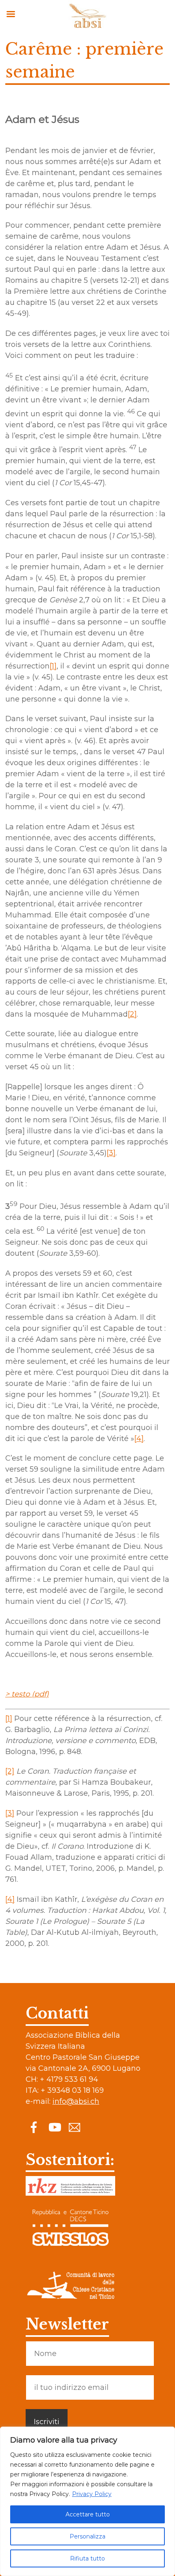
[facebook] (34, 2127)
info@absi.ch (76, 2101)
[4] (139, 1439)
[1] (53, 666)
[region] (87, 2501)
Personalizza (87, 2536)
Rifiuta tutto (87, 2558)
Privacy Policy (92, 2494)
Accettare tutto (88, 2514)
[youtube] (54, 2127)
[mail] (74, 2127)
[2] (132, 1014)
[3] (111, 1153)
